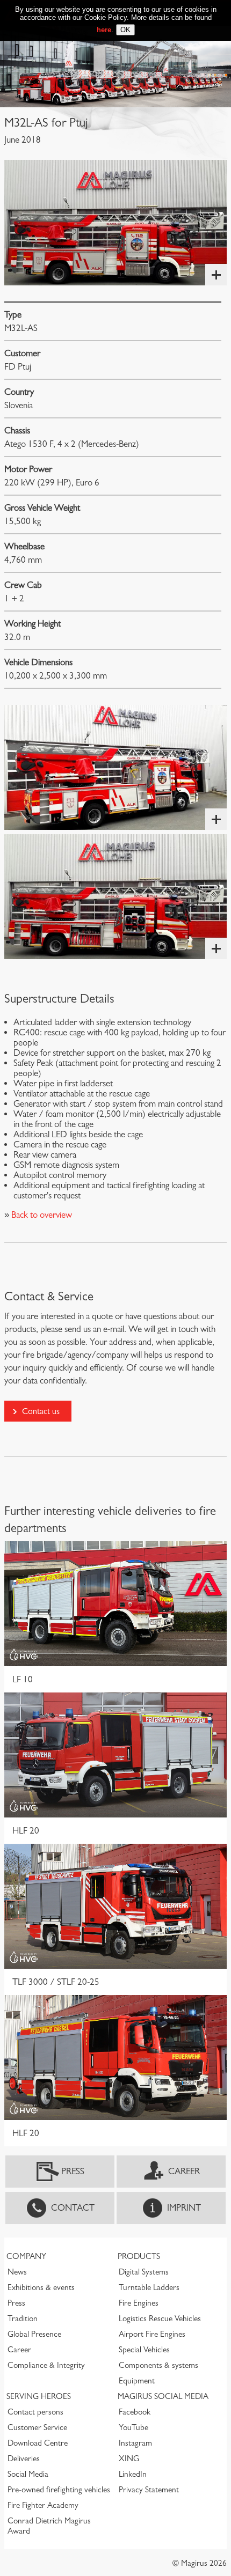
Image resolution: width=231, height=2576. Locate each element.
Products (139, 2256)
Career (184, 2171)
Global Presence (34, 2334)
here (104, 30)
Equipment (137, 2381)
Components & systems (158, 2365)
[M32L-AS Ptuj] (115, 222)
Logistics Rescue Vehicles (160, 2319)
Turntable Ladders (149, 2287)
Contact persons (35, 2412)
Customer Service (37, 2427)
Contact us (41, 1411)
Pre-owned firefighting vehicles (59, 2490)
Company (26, 2256)
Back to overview (41, 1215)
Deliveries (24, 2459)
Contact (73, 2208)
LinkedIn (133, 2474)
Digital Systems (144, 2272)
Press (73, 2171)
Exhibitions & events (41, 2287)
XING (129, 2459)
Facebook (135, 2412)
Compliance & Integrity (46, 2365)
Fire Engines (139, 2303)
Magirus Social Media (163, 2396)
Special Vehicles (144, 2350)
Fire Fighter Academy (43, 2505)
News (17, 2272)
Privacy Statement (149, 2490)
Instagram (135, 2443)
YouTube (133, 2427)
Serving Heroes (39, 2396)
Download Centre (38, 2443)
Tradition (23, 2319)
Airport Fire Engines (152, 2334)
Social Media (28, 2474)
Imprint (184, 2208)
